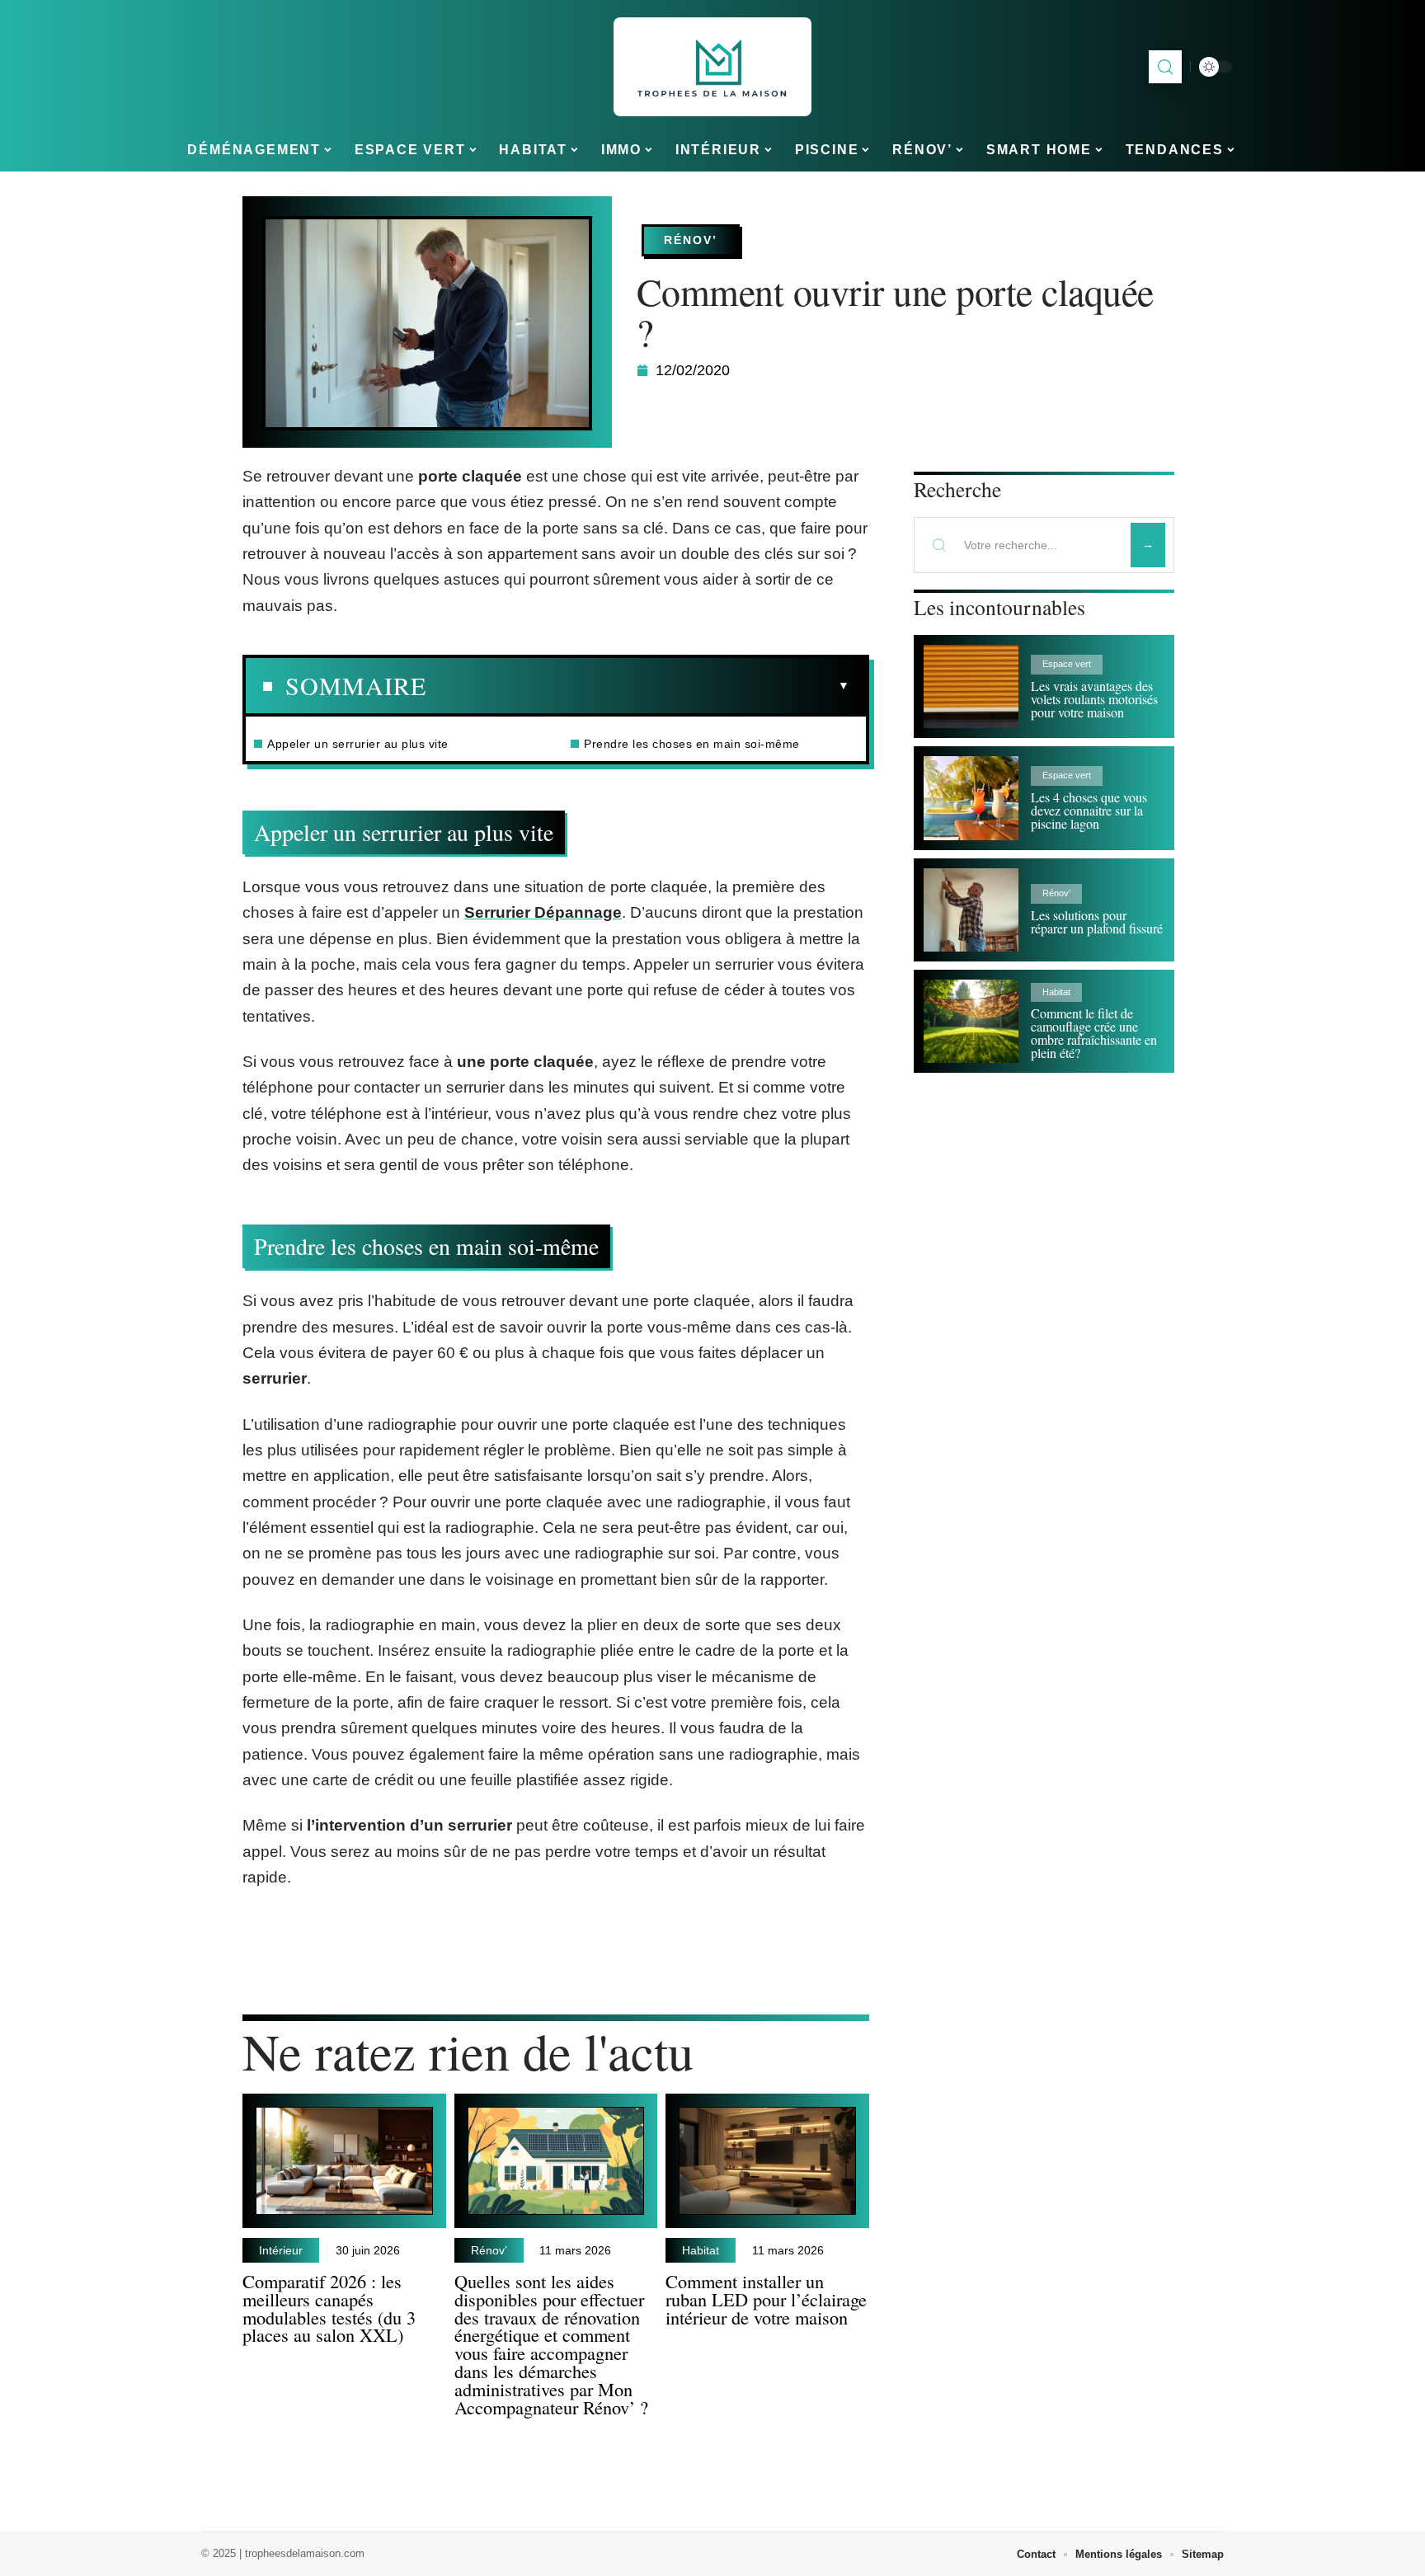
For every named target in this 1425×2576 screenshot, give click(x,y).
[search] (1165, 67)
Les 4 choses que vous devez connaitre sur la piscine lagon (1089, 810)
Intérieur (281, 2250)
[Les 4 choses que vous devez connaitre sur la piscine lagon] (971, 798)
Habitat (701, 2250)
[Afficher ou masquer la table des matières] (638, 686)
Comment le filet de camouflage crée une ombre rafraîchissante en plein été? (1094, 1033)
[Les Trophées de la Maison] (712, 67)
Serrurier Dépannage (543, 912)
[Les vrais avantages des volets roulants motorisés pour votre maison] (971, 686)
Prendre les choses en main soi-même (692, 744)
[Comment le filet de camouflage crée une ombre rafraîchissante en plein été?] (971, 1021)
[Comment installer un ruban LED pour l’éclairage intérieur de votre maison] (767, 2161)
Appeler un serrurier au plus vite (358, 744)
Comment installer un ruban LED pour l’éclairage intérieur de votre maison (766, 2299)
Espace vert (1067, 664)
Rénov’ (691, 240)
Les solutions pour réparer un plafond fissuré (1097, 921)
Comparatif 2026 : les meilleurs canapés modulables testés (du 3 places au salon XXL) (329, 2308)
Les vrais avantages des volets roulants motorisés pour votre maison (1094, 699)
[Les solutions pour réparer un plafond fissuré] (971, 910)
